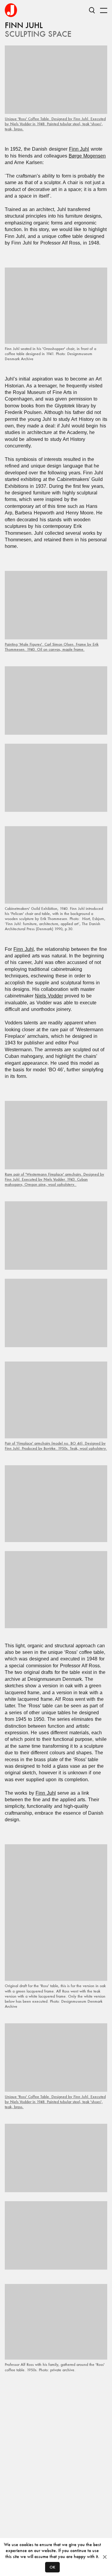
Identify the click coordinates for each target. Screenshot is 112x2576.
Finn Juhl (79, 149)
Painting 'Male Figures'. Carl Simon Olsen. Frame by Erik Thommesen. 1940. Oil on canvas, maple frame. (52, 647)
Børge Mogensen (87, 156)
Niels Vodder (49, 996)
